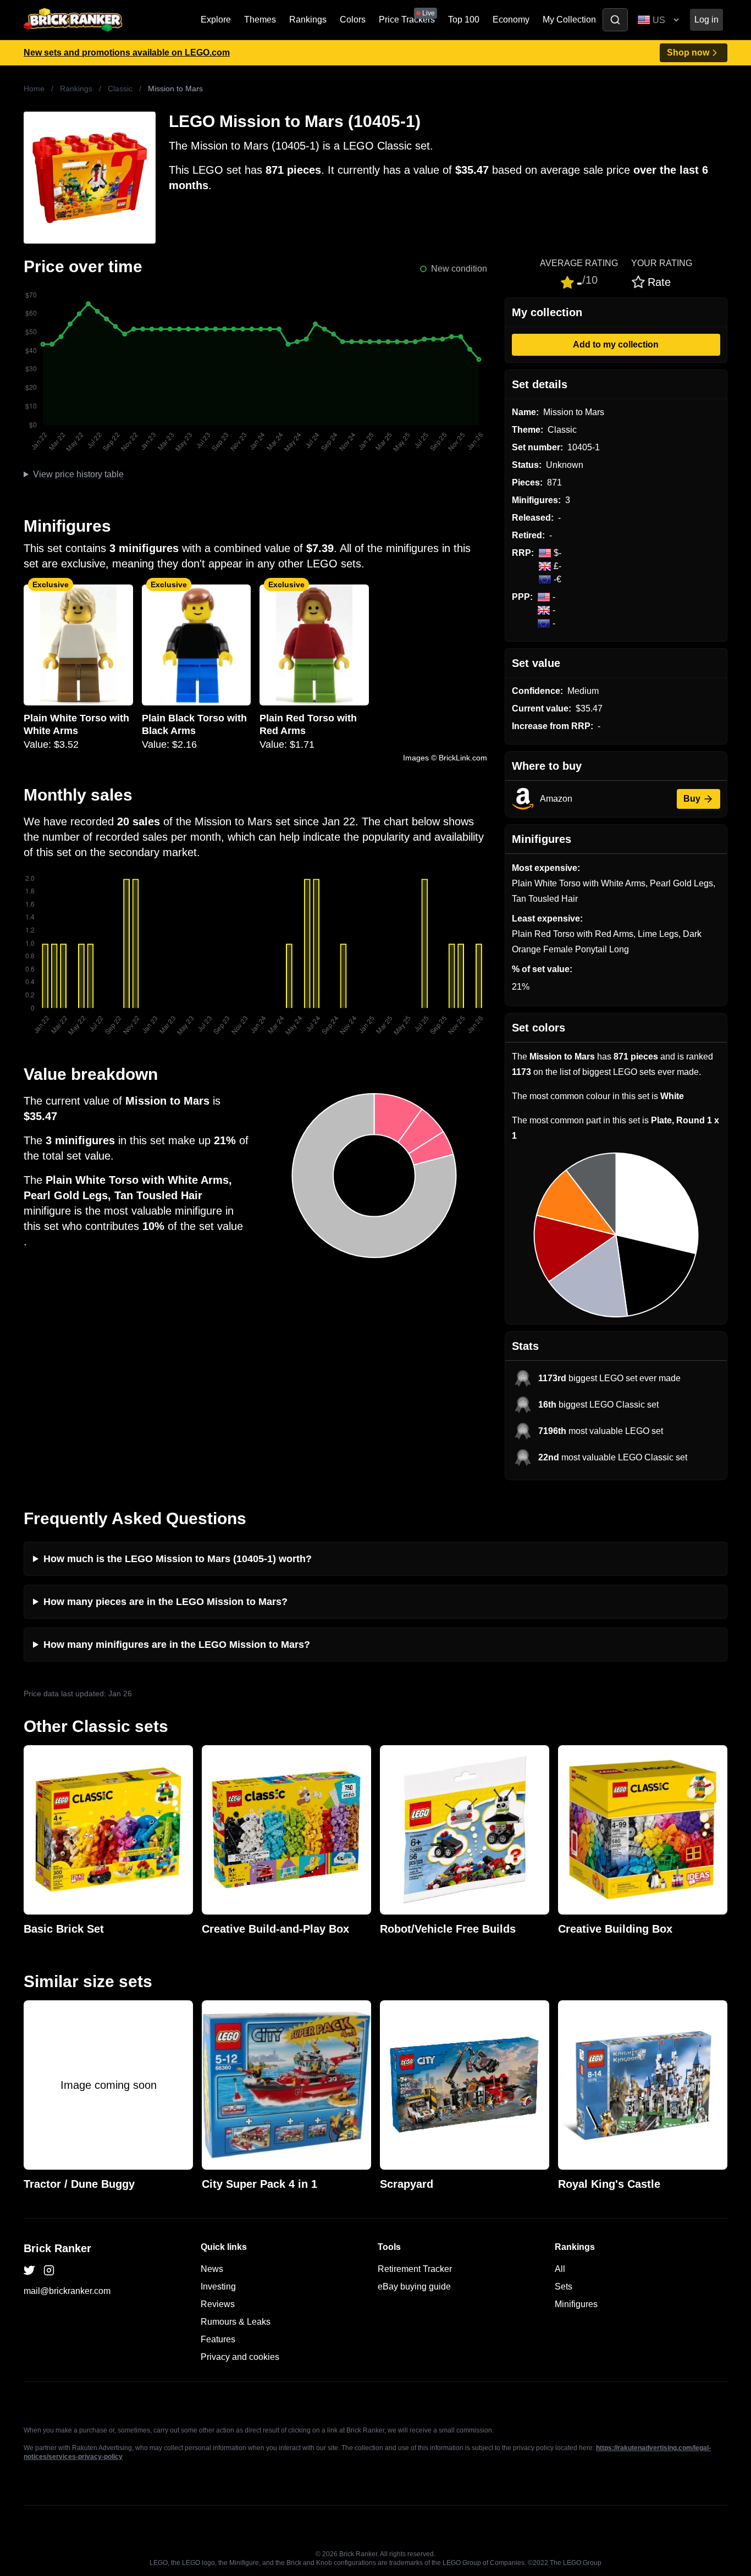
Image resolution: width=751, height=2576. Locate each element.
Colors (353, 20)
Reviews (218, 2304)
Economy (511, 20)
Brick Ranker (57, 2248)
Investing (218, 2287)
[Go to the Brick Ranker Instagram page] (49, 2270)
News (212, 2269)
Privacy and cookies (240, 2357)
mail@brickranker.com (67, 2291)
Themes (260, 20)
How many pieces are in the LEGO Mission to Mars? (165, 1602)
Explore (216, 20)
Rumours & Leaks (236, 2322)
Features (218, 2339)
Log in (706, 20)
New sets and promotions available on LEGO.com (127, 53)
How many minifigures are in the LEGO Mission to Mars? (177, 1645)
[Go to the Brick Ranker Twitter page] (29, 2270)
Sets (564, 2287)
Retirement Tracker (415, 2269)
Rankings (308, 20)
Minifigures (576, 2304)
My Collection (569, 20)
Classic (120, 89)
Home (34, 89)
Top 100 (464, 20)
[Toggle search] (615, 20)
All (560, 2269)
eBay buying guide (414, 2287)
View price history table (78, 474)
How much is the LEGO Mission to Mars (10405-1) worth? (178, 1559)
